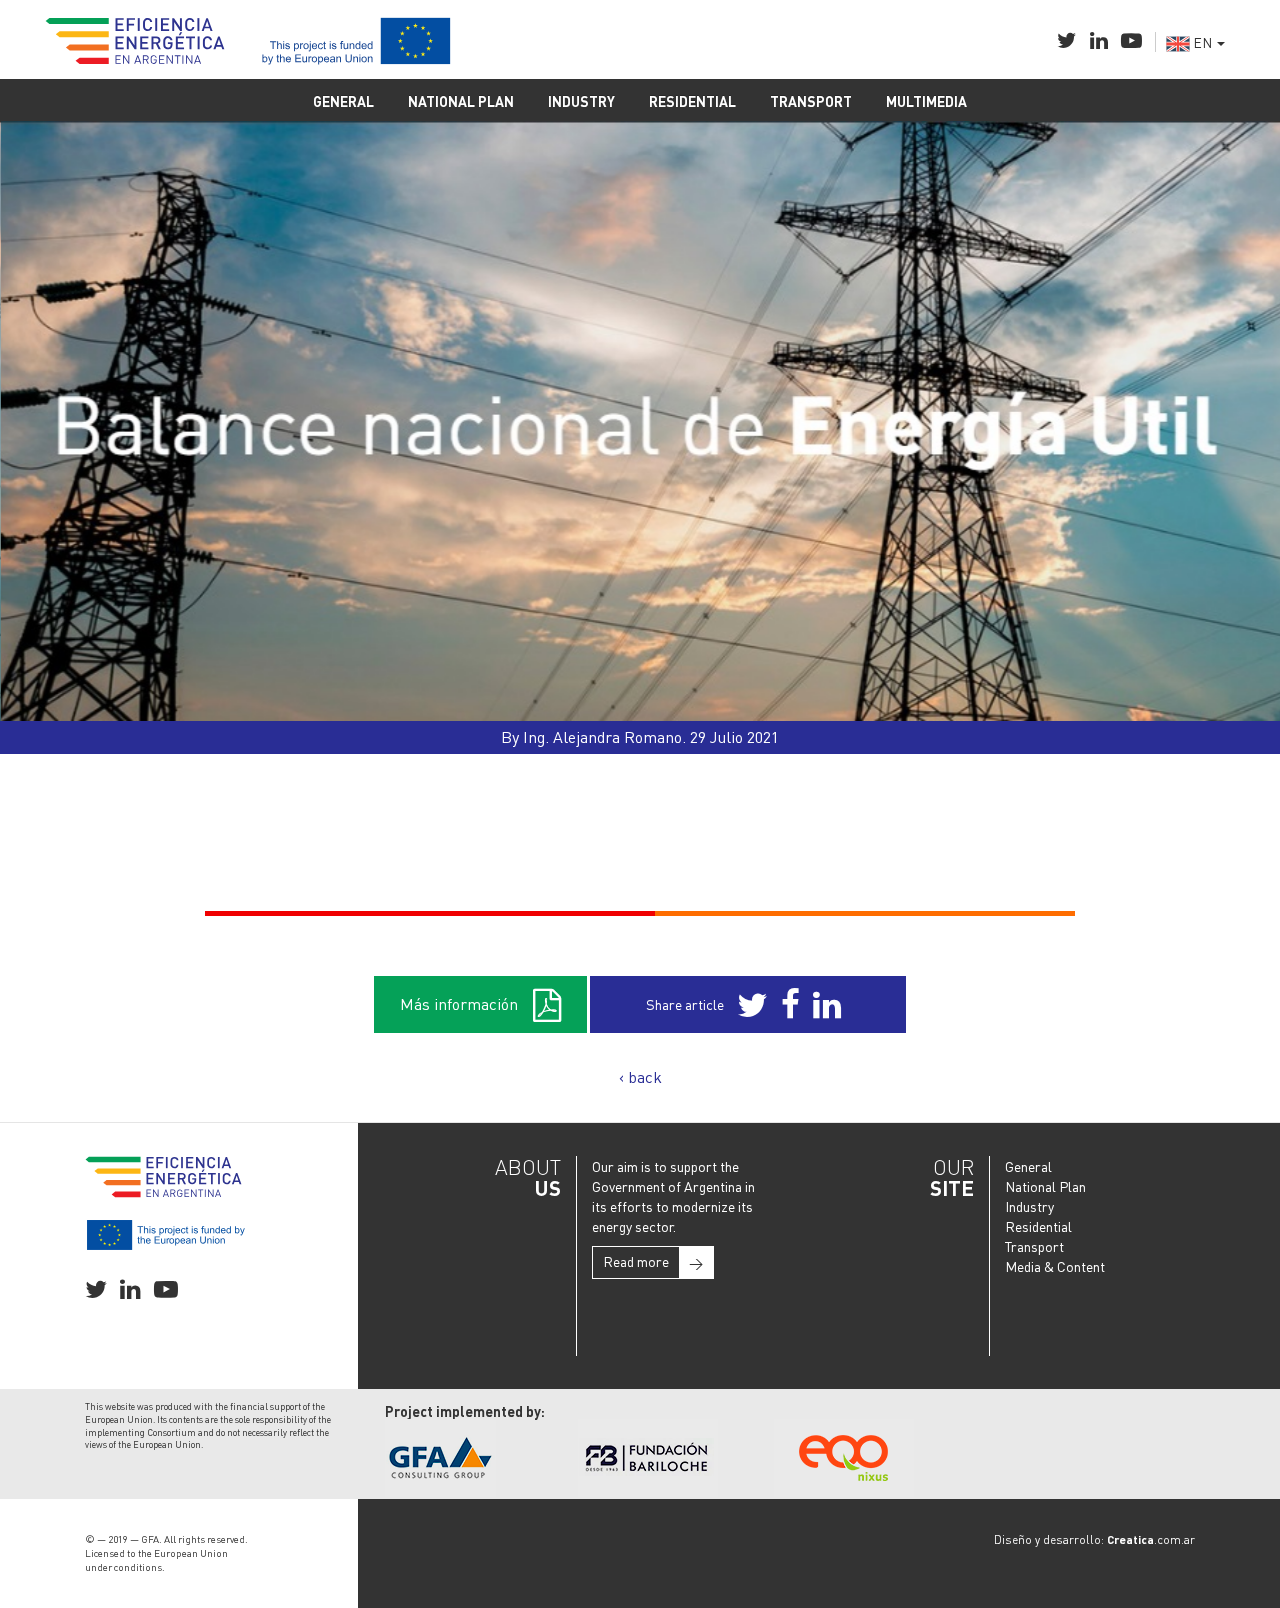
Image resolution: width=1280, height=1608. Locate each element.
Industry (1029, 1206)
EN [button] (1202, 42)
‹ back (640, 1076)
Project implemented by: (465, 1411)
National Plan (1045, 1186)
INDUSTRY (581, 101)
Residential (1038, 1226)
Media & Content (1055, 1266)
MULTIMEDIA (926, 101)
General (1028, 1166)
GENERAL (343, 101)
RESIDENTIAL (692, 101)
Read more (653, 1261)
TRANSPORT (811, 101)
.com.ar (1151, 1539)
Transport (1034, 1246)
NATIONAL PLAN (461, 101)
